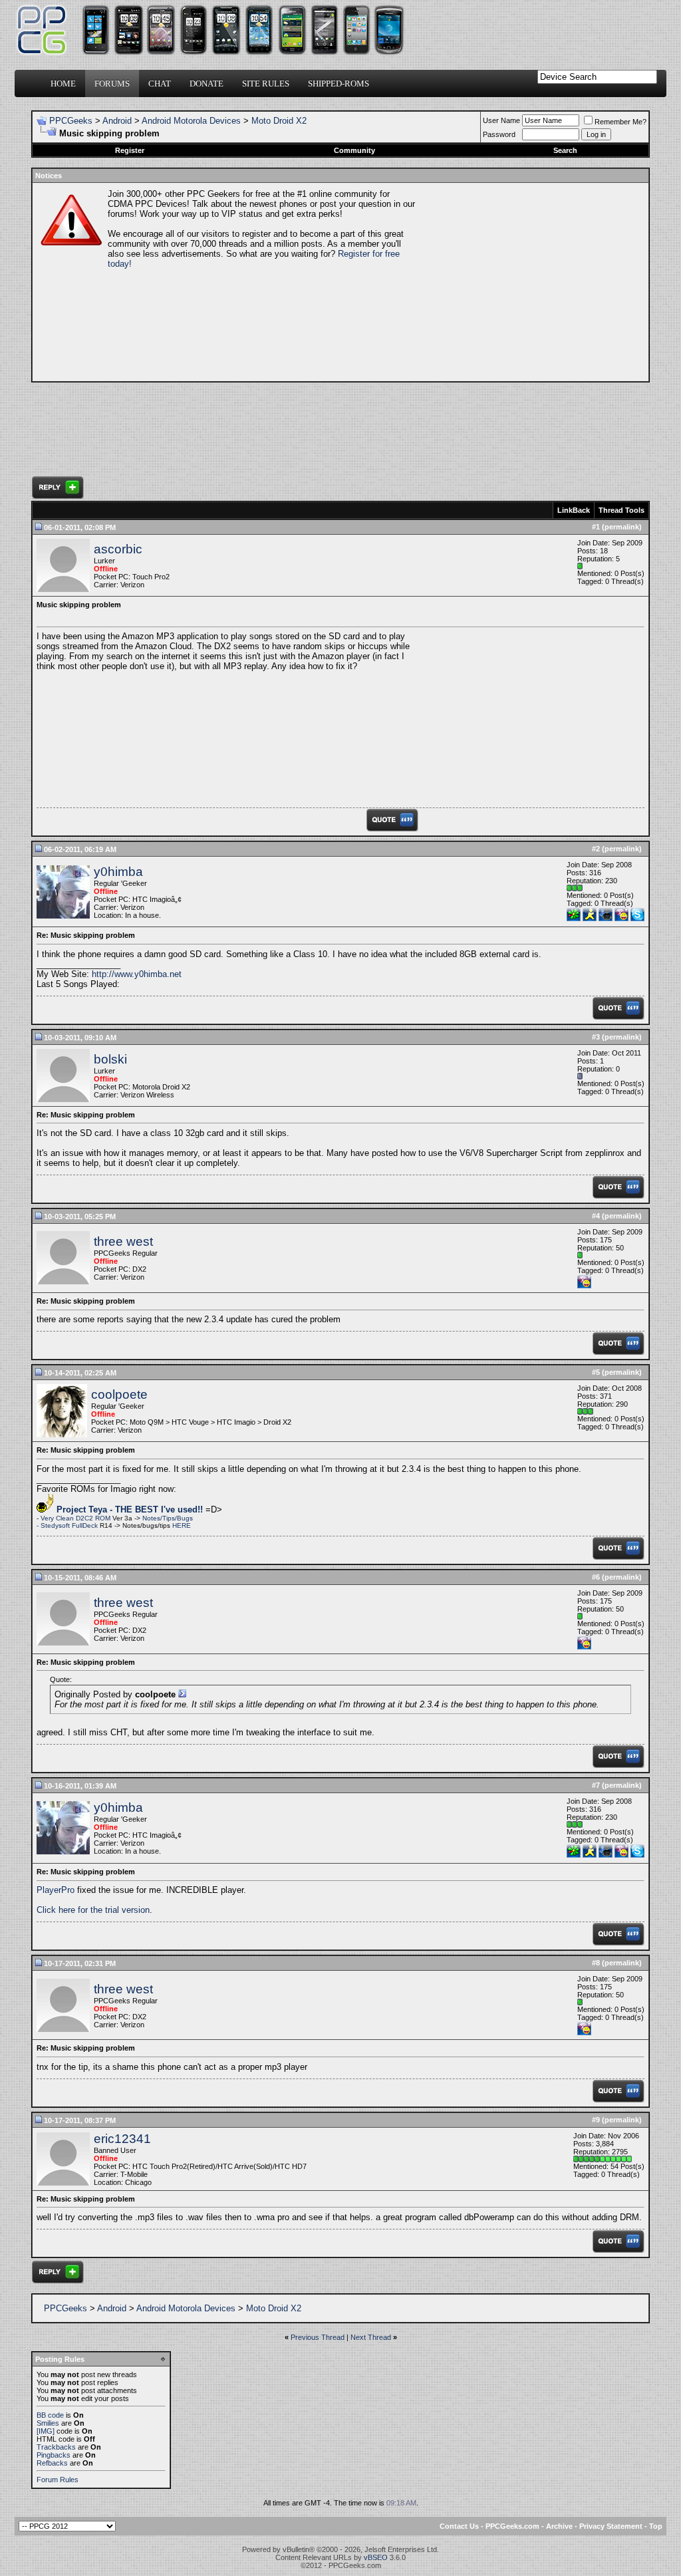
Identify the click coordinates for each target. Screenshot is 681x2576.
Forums (112, 83)
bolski (110, 1059)
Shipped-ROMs (339, 83)
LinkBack (574, 510)
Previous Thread (318, 2337)
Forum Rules (58, 2480)
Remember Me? (620, 122)
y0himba (118, 872)
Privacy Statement (611, 2526)
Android (117, 121)
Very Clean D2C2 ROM (76, 1518)
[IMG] (46, 2431)
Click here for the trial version (93, 1910)
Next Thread (371, 2337)
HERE (182, 1525)
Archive (559, 2526)
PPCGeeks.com (512, 2526)
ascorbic (118, 549)
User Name (501, 120)
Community (354, 150)
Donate (206, 83)
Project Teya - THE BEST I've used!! (130, 1509)
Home (63, 83)
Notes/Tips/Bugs (168, 1518)
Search (565, 150)
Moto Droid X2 (279, 121)
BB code (50, 2415)
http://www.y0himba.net (137, 974)
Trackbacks (56, 2447)
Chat (160, 83)
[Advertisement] (531, 282)
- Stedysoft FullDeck (67, 1525)
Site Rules (266, 83)
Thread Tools (621, 510)
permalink (622, 527)
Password (499, 134)
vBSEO (376, 2557)
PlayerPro (56, 1890)
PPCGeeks (71, 121)
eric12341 (122, 2139)
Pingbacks (54, 2455)
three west (123, 1241)
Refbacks (52, 2463)
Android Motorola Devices (191, 121)
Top (656, 2526)
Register (130, 150)
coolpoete (119, 1394)
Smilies (48, 2423)
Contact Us (459, 2526)
